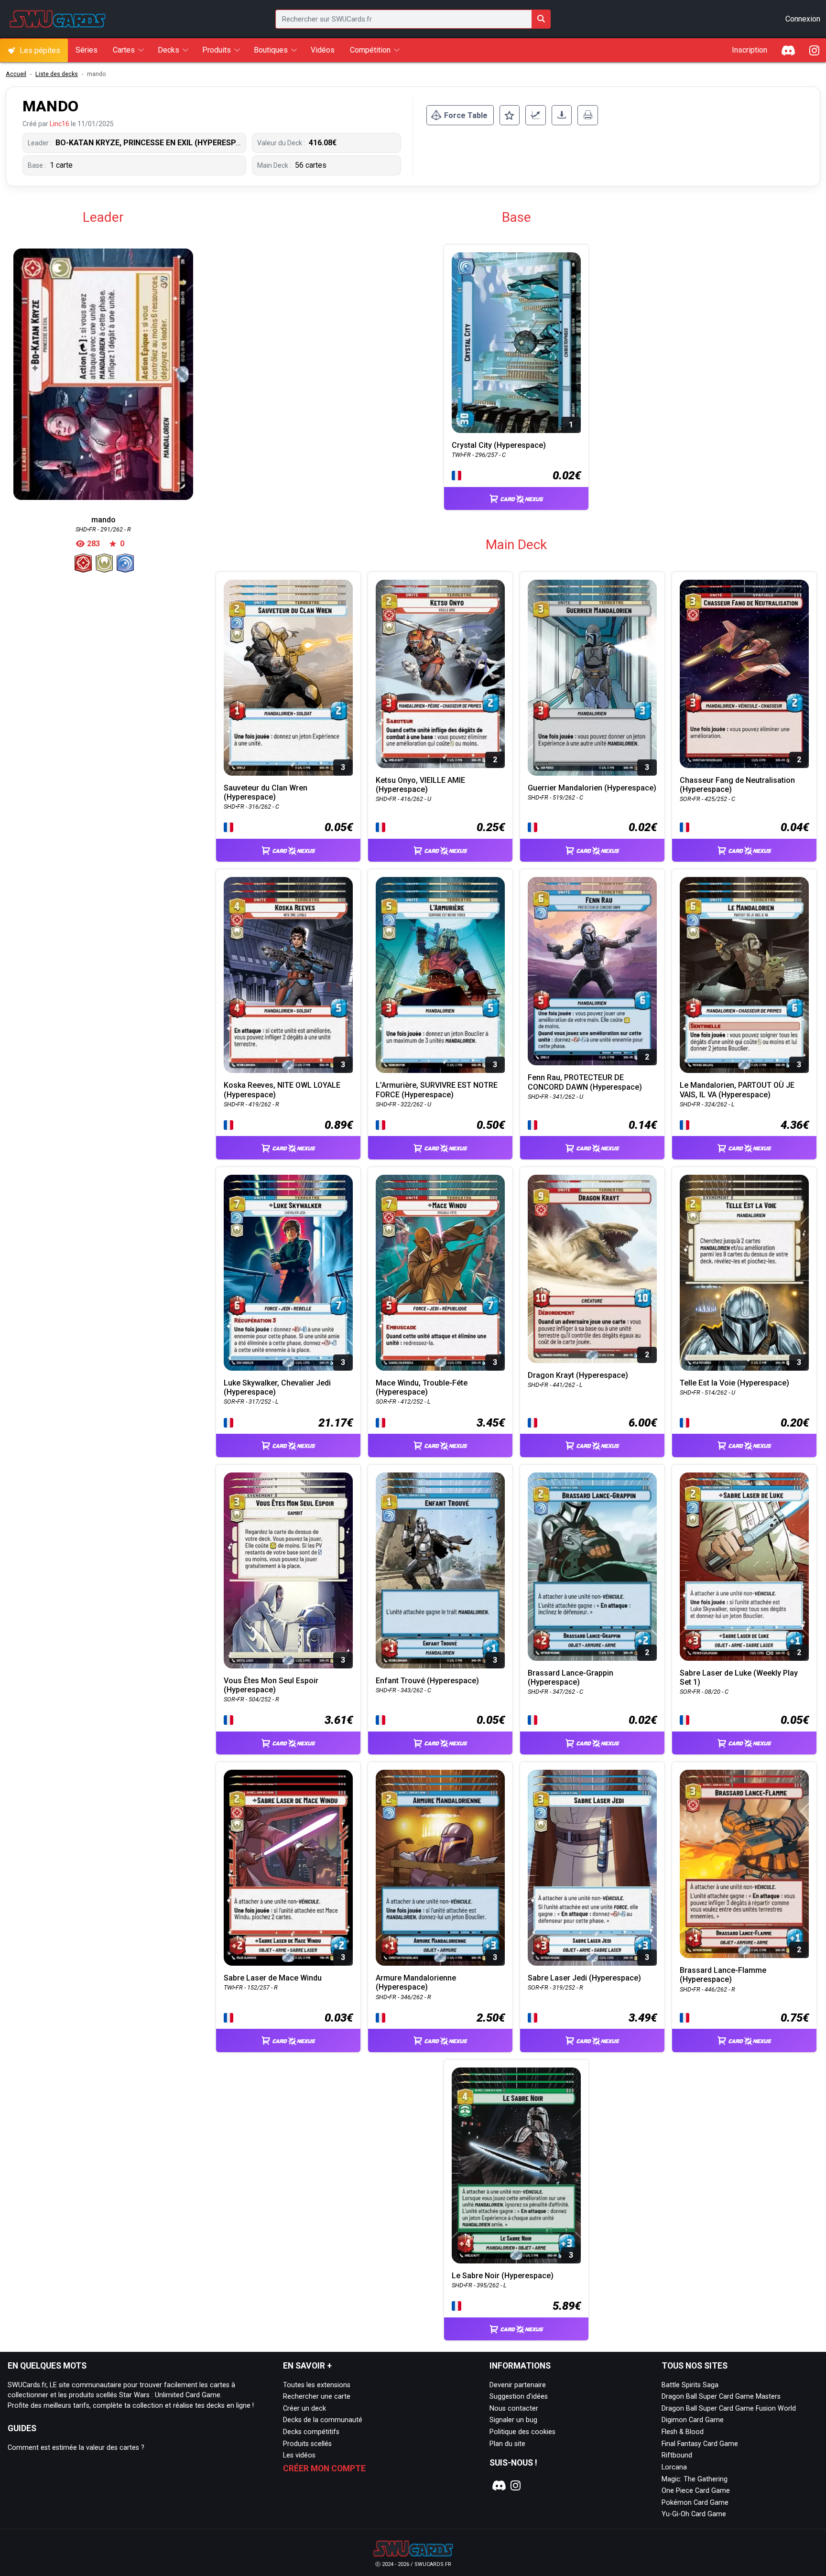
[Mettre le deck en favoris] (510, 115)
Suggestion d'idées (519, 2397)
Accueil (16, 74)
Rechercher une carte (317, 2397)
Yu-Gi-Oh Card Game (694, 2514)
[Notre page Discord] (498, 2486)
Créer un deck (304, 2408)
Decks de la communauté (323, 2420)
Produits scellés (307, 2444)
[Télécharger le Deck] (562, 115)
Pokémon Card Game (695, 2503)
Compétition (370, 50)
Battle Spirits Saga (690, 2385)
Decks (168, 50)
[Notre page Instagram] (516, 2486)
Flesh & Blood (683, 2432)
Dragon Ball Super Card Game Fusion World (729, 2408)
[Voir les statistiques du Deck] (536, 115)
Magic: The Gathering (695, 2479)
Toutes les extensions (317, 2385)
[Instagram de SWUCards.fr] (814, 50)
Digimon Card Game (693, 2420)
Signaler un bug (513, 2420)
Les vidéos (299, 2455)
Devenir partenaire (518, 2385)
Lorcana (674, 2467)
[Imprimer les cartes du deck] (588, 115)
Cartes (124, 50)
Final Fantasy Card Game (700, 2444)
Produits (217, 50)
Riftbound (677, 2455)
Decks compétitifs (311, 2432)
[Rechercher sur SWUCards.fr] (541, 19)
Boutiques (271, 50)
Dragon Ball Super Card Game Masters (721, 2397)
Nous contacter (514, 2408)
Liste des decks (57, 74)
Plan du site (507, 2444)
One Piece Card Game (696, 2491)
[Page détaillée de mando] (103, 374)
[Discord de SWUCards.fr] (789, 50)
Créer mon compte (324, 2468)
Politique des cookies (522, 2432)
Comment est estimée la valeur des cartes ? (76, 2448)
